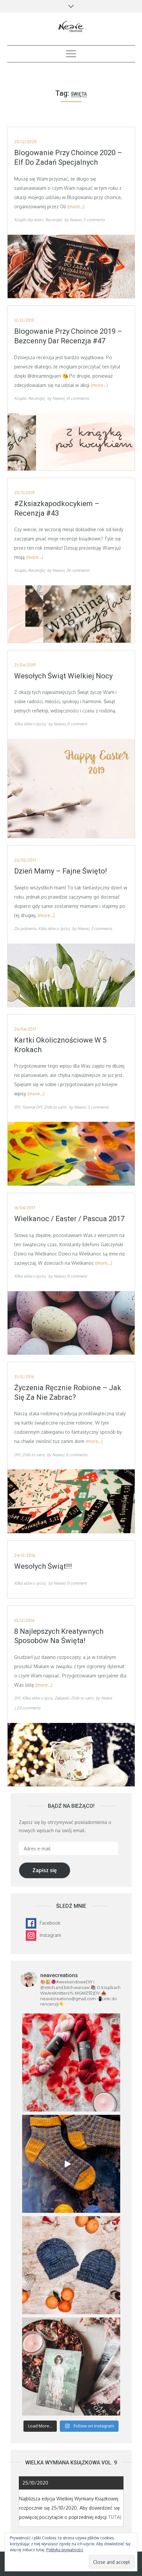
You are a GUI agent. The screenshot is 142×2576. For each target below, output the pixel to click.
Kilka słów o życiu (29, 724)
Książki (20, 398)
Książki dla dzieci (29, 220)
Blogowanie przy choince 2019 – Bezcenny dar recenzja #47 (68, 336)
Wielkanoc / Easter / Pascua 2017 (69, 1219)
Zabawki (62, 1698)
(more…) (76, 206)
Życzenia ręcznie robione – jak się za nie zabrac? (68, 1392)
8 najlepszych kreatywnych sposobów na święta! (59, 1636)
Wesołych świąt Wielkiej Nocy (63, 676)
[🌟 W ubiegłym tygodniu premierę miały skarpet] (71, 2164)
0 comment (77, 724)
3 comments (102, 928)
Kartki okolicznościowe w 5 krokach (60, 1045)
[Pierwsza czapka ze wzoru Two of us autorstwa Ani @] (71, 2265)
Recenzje (53, 220)
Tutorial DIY (32, 1107)
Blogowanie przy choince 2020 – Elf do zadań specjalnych (68, 157)
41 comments (78, 398)
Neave (75, 220)
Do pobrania (25, 928)
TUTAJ (115, 2517)
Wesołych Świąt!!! (43, 1566)
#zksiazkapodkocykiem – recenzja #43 (57, 508)
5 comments (94, 220)
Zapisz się (45, 1870)
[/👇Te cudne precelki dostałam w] (71, 2062)
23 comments (29, 1708)
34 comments (78, 570)
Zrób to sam (54, 1107)
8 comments (77, 1455)
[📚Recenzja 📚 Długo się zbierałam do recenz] (71, 2367)
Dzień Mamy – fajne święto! (61, 871)
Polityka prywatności (65, 2550)
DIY (17, 1107)
